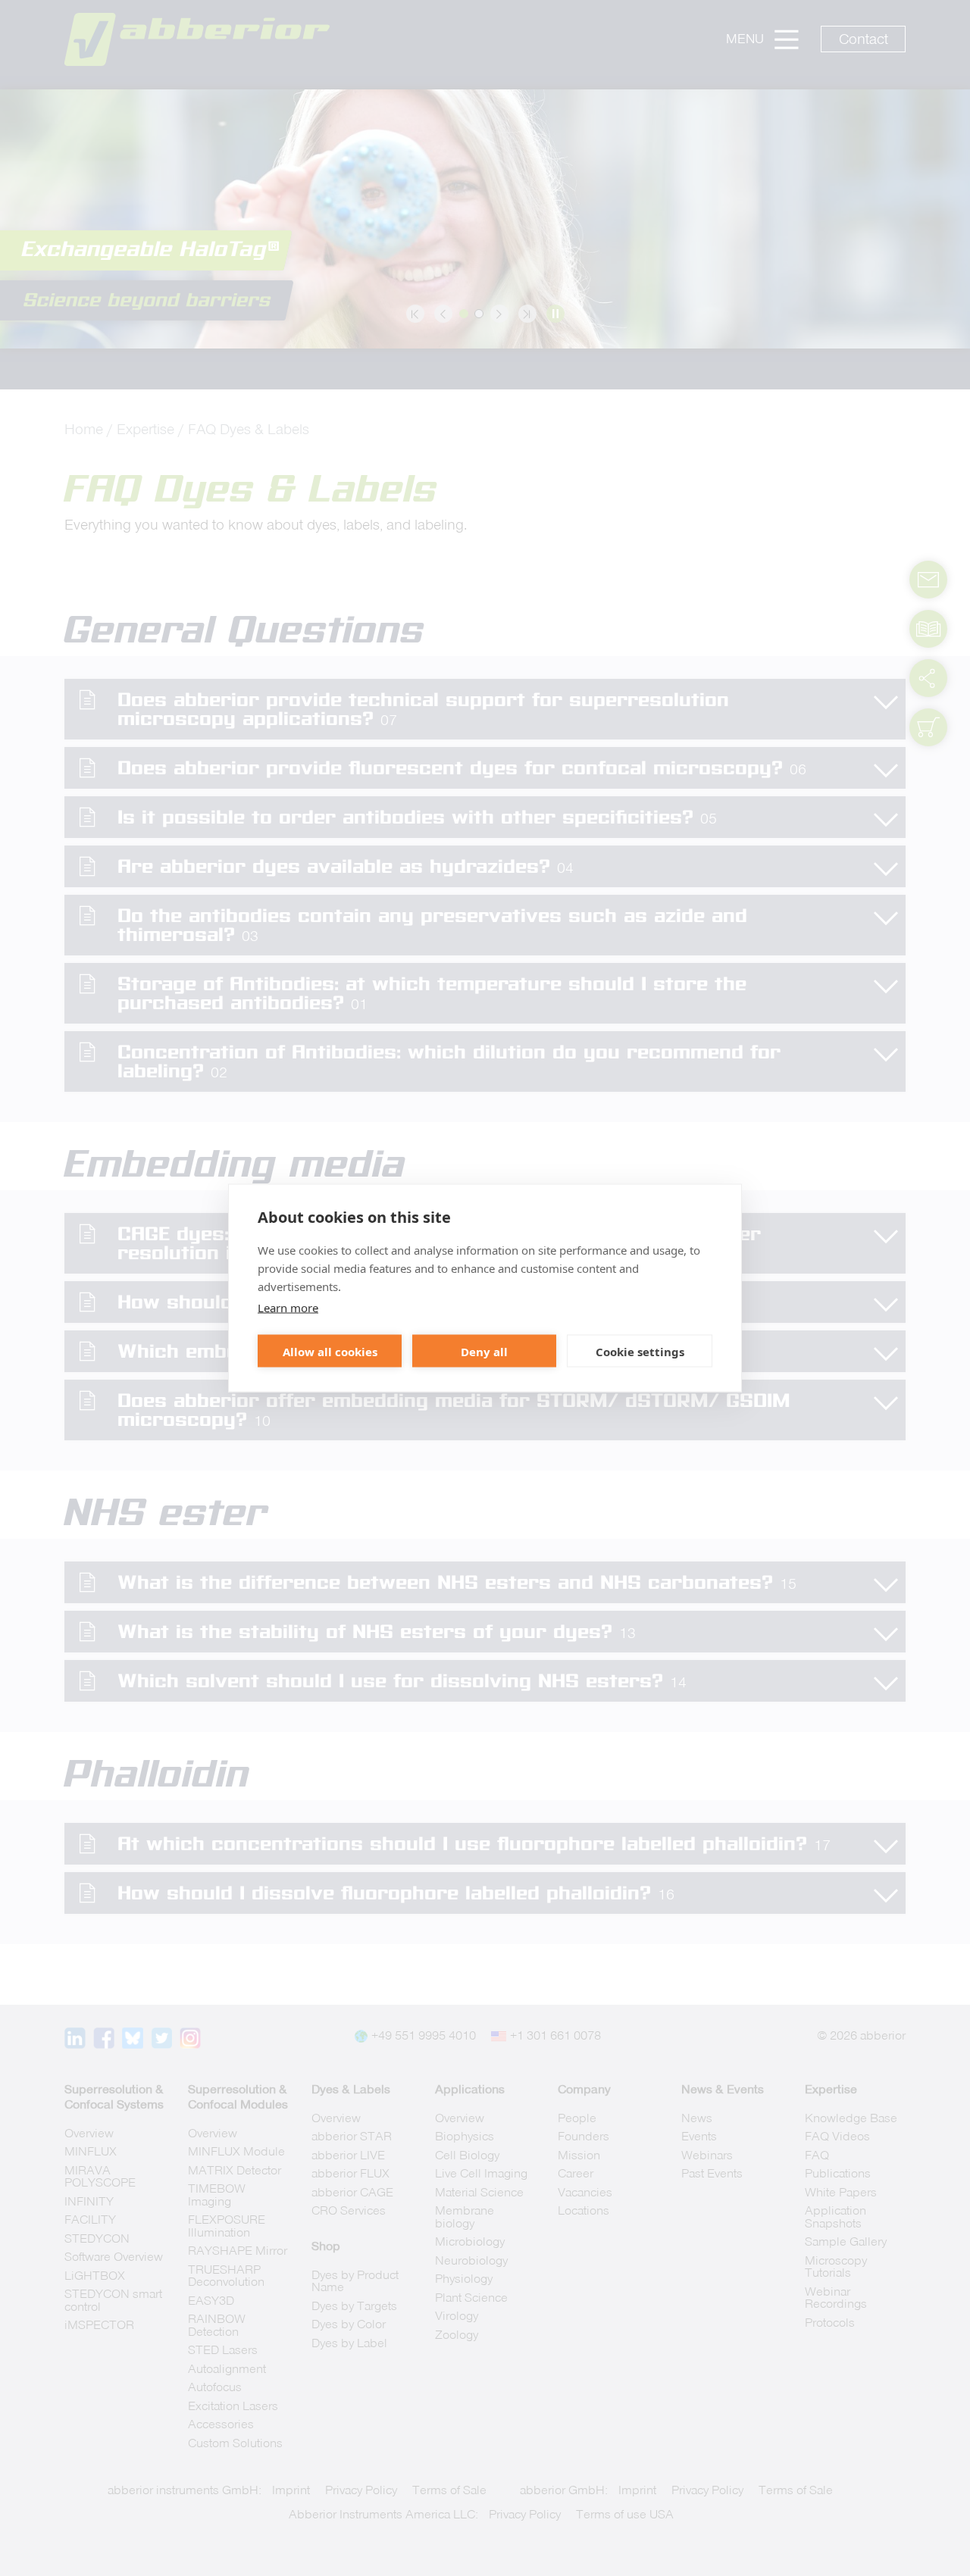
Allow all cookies (330, 1351)
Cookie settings (640, 1351)
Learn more (288, 1308)
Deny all (484, 1351)
